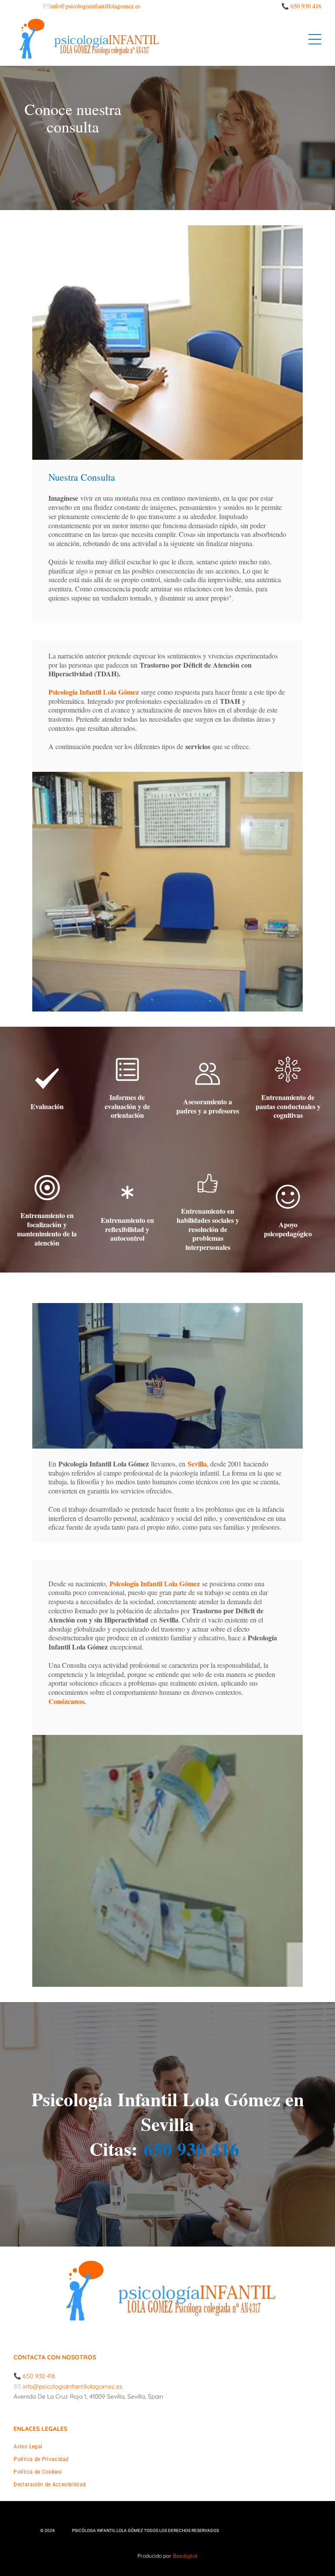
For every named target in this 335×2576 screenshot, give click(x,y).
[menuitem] (167, 2450)
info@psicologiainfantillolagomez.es (95, 6)
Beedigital (185, 2556)
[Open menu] (315, 39)
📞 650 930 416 (301, 6)
